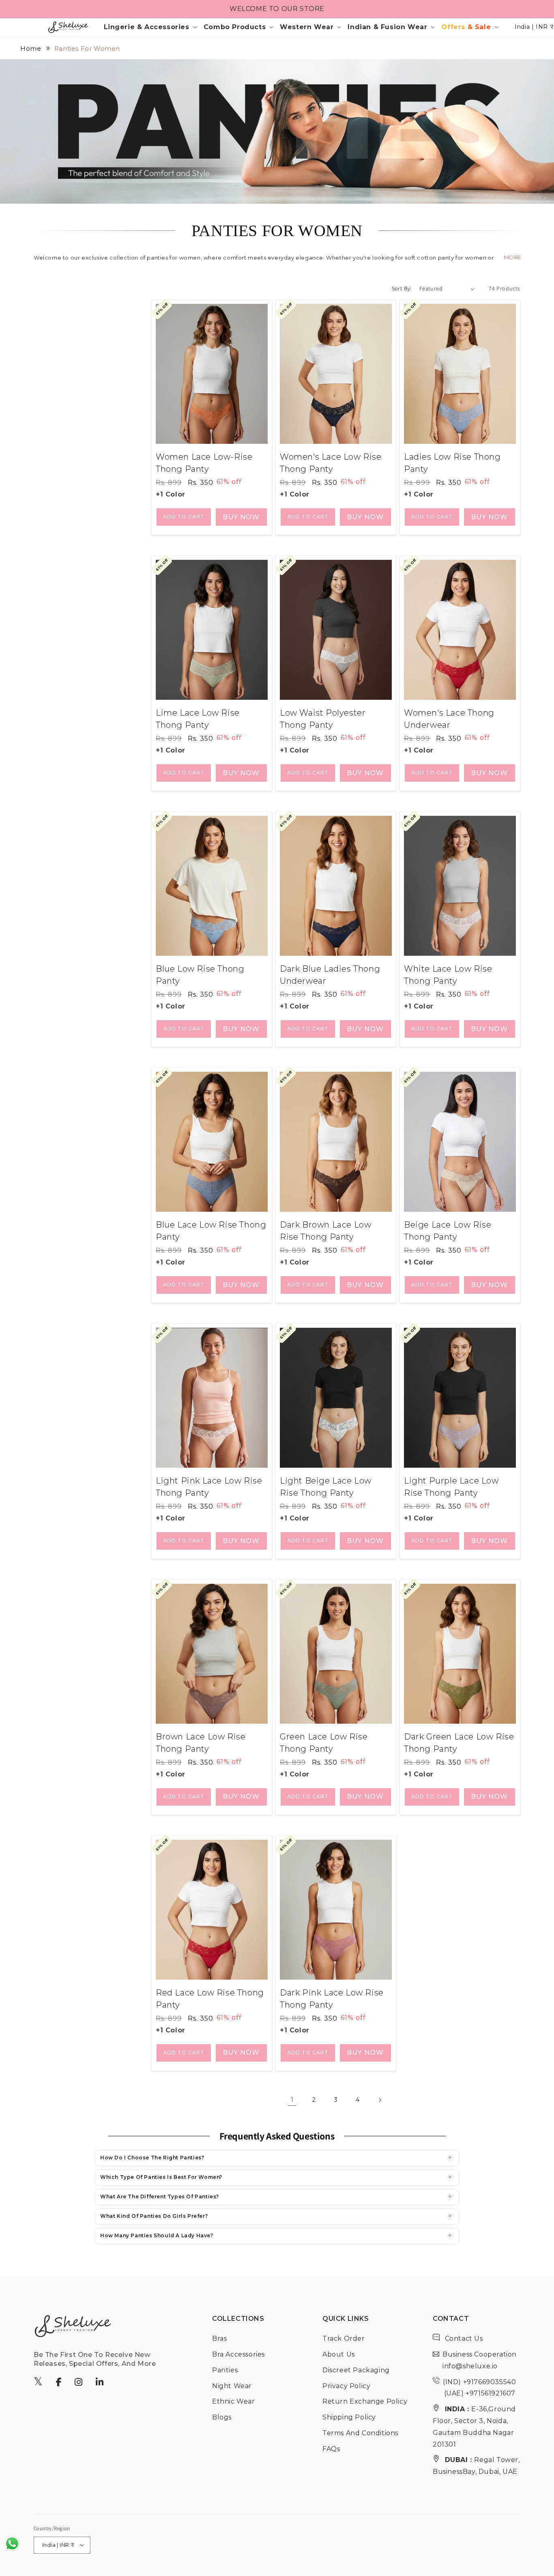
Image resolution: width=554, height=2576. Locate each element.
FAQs (331, 2448)
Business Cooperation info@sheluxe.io (480, 2360)
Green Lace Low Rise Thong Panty (324, 1743)
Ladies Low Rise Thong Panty (452, 463)
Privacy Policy (346, 2386)
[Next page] (380, 2100)
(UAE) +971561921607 (479, 2393)
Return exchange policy (365, 2401)
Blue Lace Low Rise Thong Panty (211, 1231)
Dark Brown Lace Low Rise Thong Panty (325, 1231)
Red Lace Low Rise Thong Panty (210, 1999)
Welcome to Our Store (277, 9)
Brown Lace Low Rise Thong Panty (201, 1743)
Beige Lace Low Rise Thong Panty (448, 1231)
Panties (225, 2370)
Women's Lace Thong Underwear (449, 719)
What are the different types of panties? (160, 2196)
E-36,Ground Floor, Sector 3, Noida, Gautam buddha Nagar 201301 (474, 2427)
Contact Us (463, 2338)
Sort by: (402, 288)
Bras (219, 2338)
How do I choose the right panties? (152, 2158)
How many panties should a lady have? (157, 2235)
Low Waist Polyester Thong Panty (323, 719)
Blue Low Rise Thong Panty (200, 975)
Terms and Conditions (360, 2433)
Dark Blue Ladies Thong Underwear (330, 975)
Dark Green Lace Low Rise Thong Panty (459, 1743)
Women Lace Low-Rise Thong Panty (204, 463)
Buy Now (241, 517)
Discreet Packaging (356, 2370)
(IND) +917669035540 (479, 2381)
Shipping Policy (349, 2417)
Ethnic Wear (234, 2401)
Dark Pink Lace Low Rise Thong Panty (332, 1999)
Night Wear (232, 2386)
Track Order (344, 2338)
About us (339, 2354)
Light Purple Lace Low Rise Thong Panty (451, 1487)
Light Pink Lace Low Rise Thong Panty (209, 1487)
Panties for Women (87, 48)
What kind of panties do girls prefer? (154, 2216)
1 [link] (292, 2100)
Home (31, 48)
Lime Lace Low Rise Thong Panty (198, 719)
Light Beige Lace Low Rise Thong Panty (326, 1487)
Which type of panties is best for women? (161, 2177)
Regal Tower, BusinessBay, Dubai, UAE (476, 2466)
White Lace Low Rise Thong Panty (448, 975)
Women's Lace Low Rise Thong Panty (331, 463)
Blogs (222, 2417)
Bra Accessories (238, 2354)
